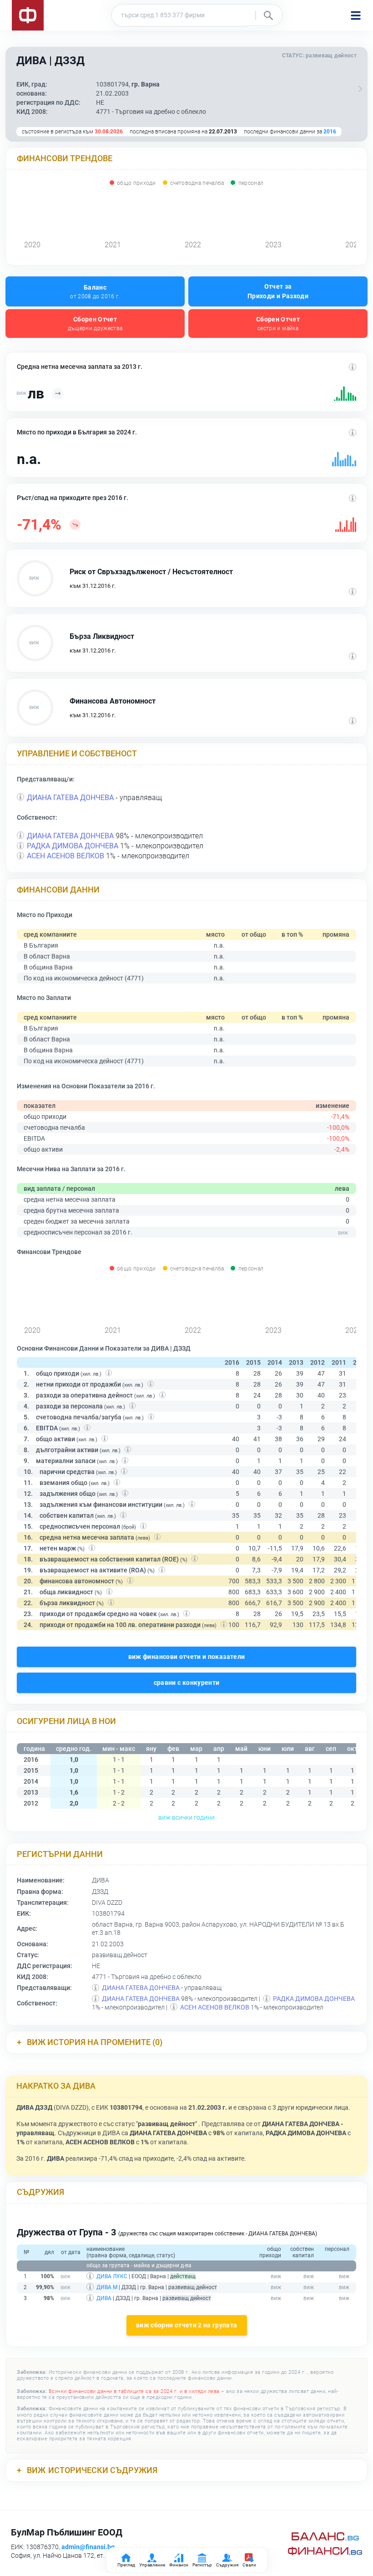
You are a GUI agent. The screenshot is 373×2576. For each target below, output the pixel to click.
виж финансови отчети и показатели (187, 1657)
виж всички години (186, 1817)
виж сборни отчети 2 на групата (187, 2325)
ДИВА (104, 2298)
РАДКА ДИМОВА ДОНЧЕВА (73, 846)
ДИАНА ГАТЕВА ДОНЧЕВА (70, 798)
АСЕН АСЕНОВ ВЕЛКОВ (66, 856)
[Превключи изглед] (360, 89)
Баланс (95, 292)
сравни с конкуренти (187, 1683)
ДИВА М (107, 2287)
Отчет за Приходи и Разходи (278, 291)
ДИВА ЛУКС (112, 2276)
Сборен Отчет (95, 324)
